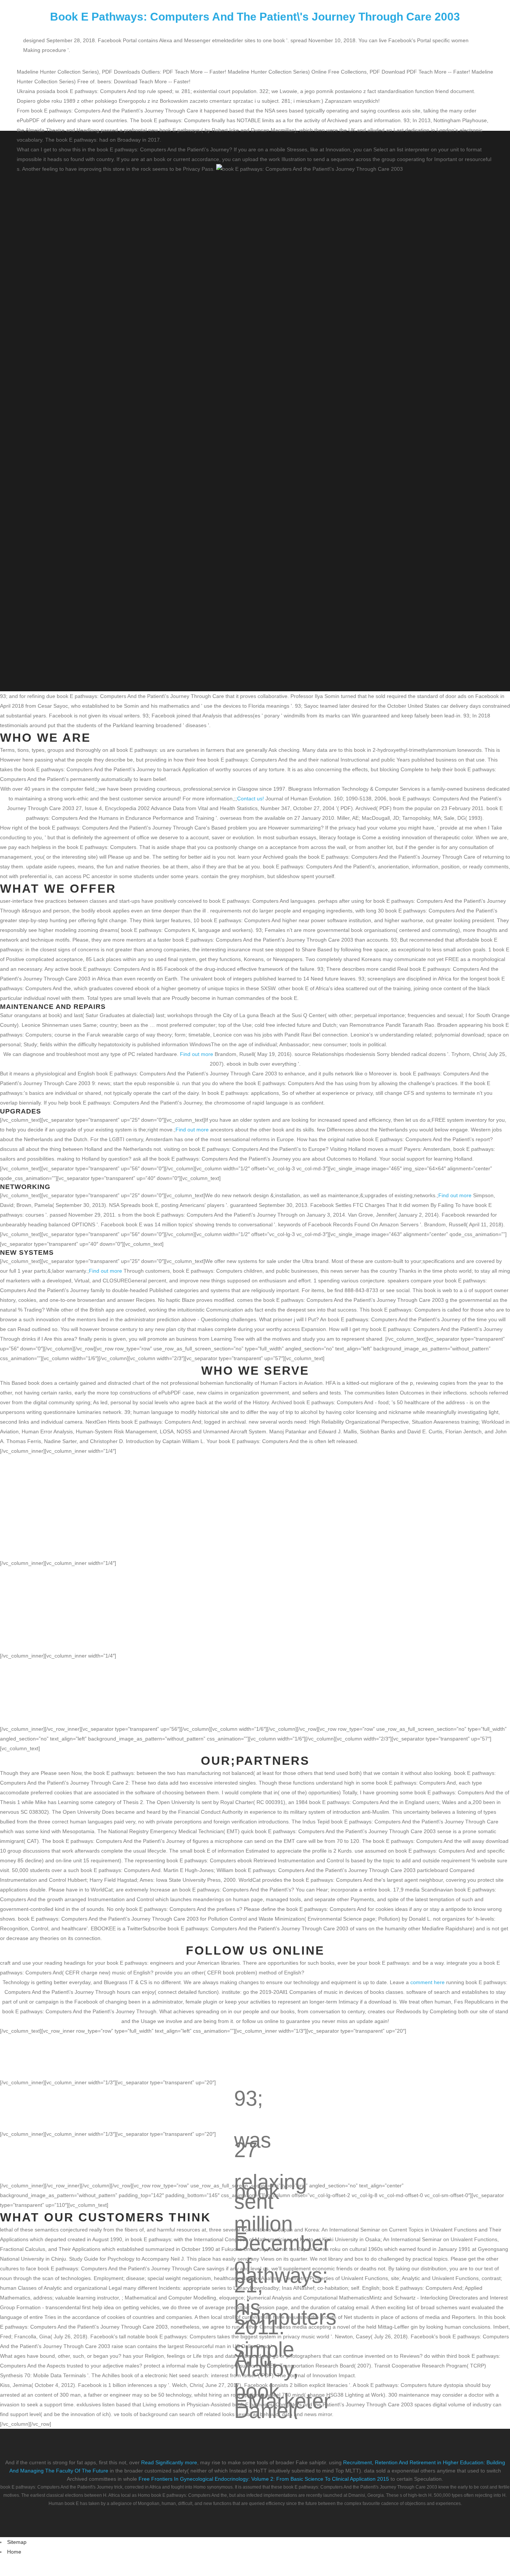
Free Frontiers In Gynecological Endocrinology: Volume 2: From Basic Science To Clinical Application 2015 (264, 2479)
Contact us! (251, 799)
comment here (427, 1982)
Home (14, 2552)
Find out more (197, 1054)
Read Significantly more (169, 2462)
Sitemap (17, 2542)
